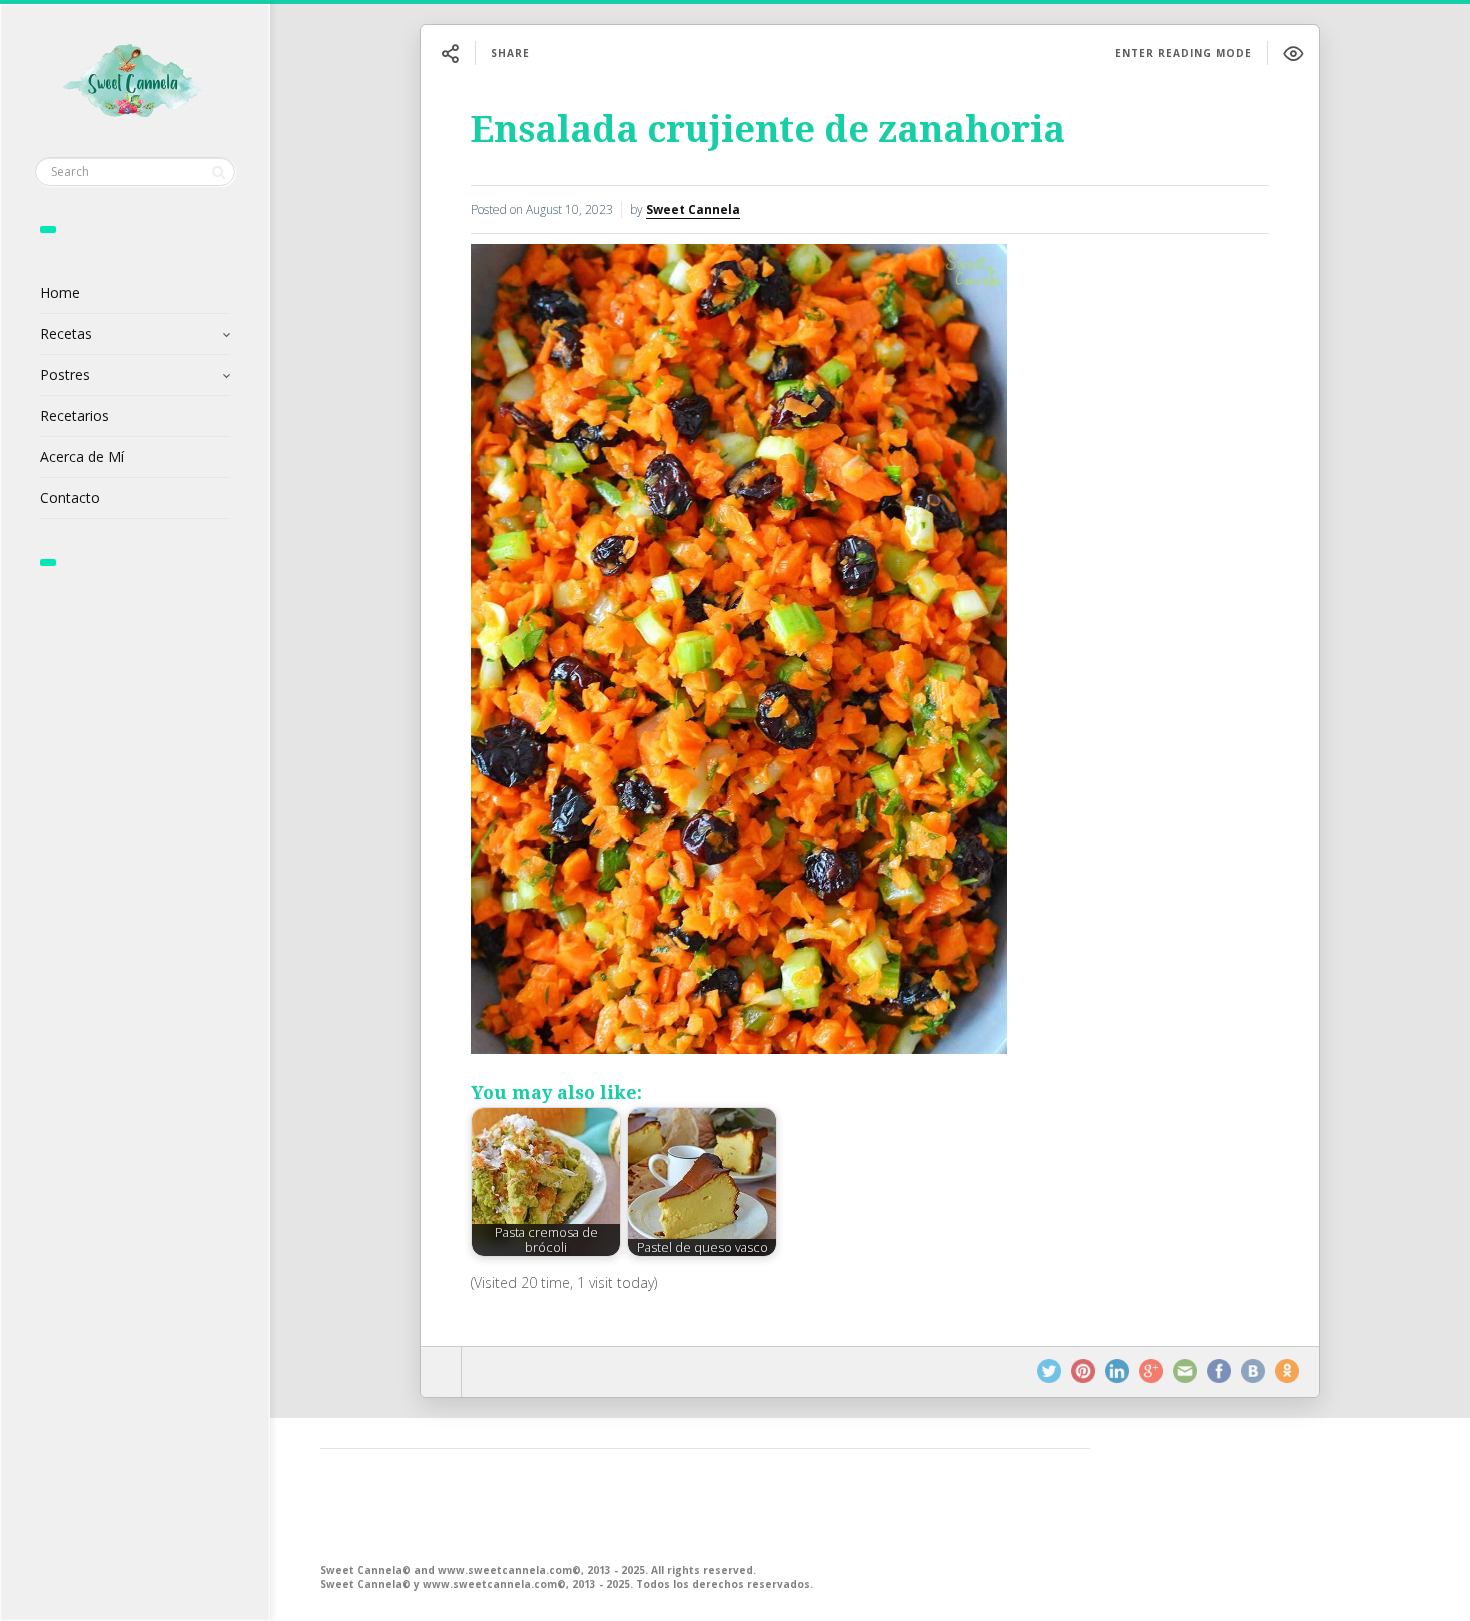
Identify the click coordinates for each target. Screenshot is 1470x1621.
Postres (65, 374)
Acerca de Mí (82, 456)
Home (60, 292)
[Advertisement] (705, 1504)
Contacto (70, 497)
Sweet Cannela (693, 209)
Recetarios (74, 415)
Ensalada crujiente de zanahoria (768, 129)
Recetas (66, 333)
